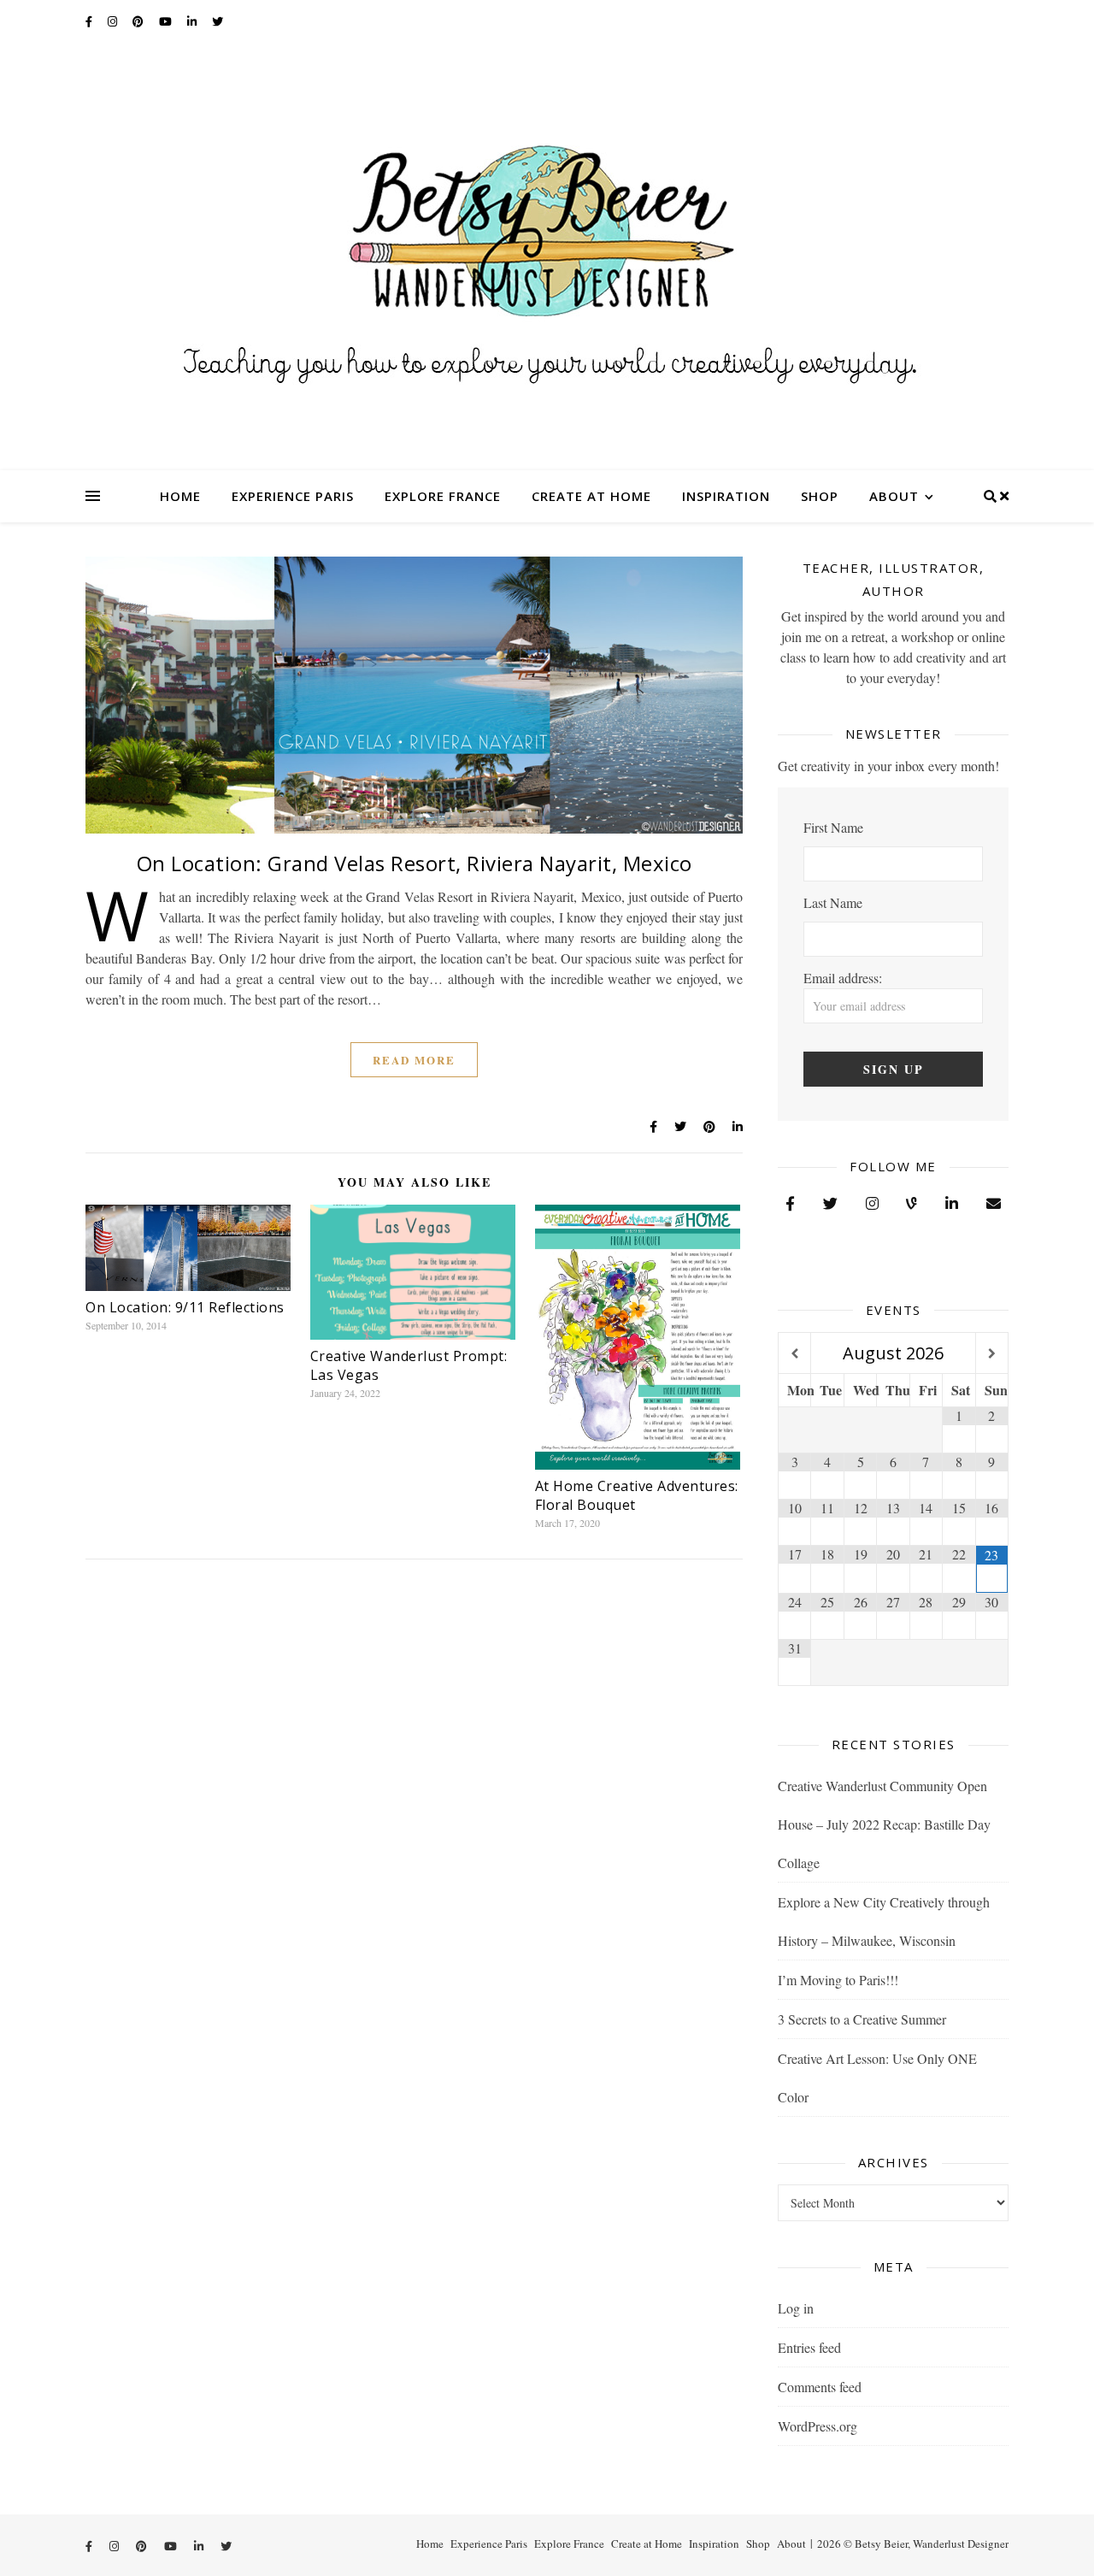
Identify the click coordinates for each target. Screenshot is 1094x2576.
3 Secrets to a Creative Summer (862, 2019)
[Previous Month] (794, 1354)
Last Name (833, 902)
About (894, 496)
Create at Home (591, 496)
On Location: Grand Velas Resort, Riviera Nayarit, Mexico (415, 863)
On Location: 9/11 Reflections (185, 1307)
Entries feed (809, 2347)
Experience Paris (293, 496)
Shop (820, 496)
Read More (414, 1060)
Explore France (443, 496)
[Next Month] (992, 1354)
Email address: (843, 978)
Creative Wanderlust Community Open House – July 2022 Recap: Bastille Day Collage (884, 1824)
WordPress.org (818, 2426)
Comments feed (820, 2387)
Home (180, 496)
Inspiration (726, 496)
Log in (796, 2308)
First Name (833, 827)
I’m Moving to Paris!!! (838, 1980)
